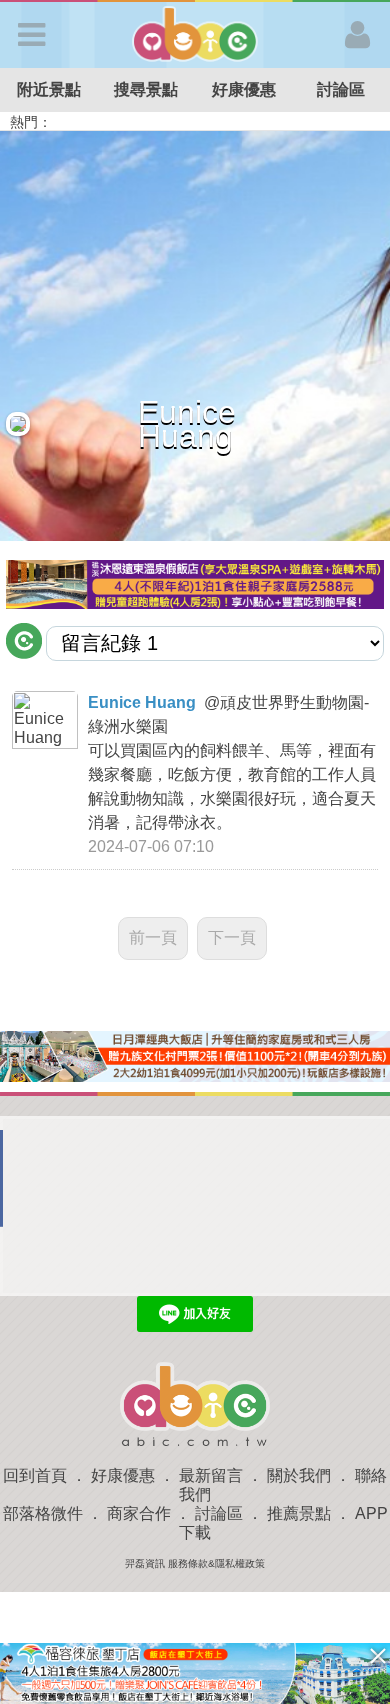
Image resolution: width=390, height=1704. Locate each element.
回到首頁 (35, 1475)
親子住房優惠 (286, 122)
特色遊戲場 (199, 122)
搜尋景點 (146, 89)
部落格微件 (43, 1513)
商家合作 (139, 1513)
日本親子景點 (108, 122)
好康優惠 (244, 89)
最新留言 (211, 1475)
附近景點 (49, 89)
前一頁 (153, 937)
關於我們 (299, 1475)
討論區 (219, 1513)
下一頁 (232, 937)
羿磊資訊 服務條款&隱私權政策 (195, 1563)
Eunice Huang (142, 702)
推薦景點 (299, 1513)
